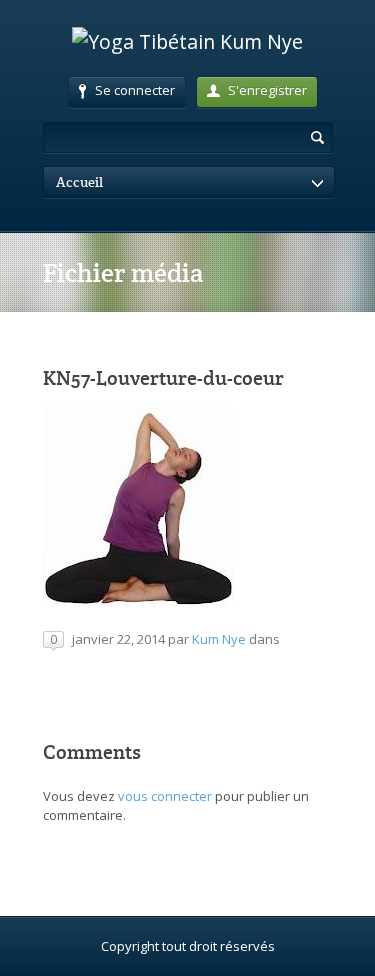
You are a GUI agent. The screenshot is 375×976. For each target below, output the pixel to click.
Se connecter (135, 90)
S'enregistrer (267, 90)
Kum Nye (219, 639)
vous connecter (165, 796)
